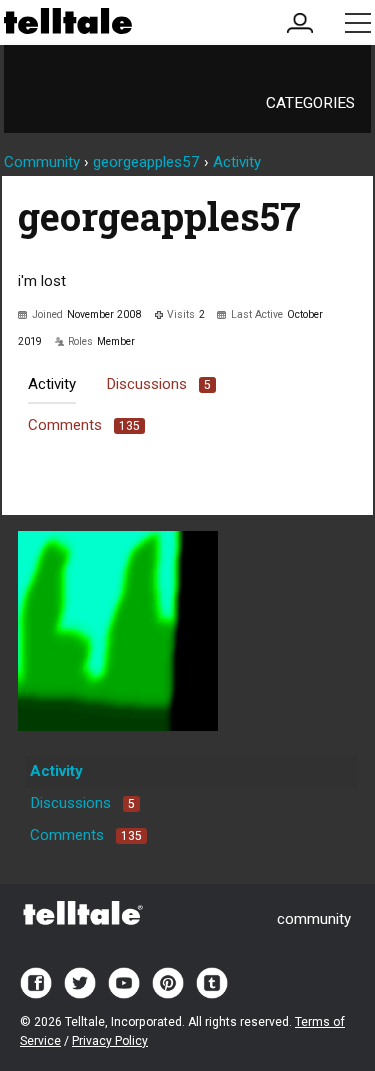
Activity (52, 384)
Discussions (158, 384)
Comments (84, 425)
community (314, 919)
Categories (310, 103)
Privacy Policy (110, 1041)
